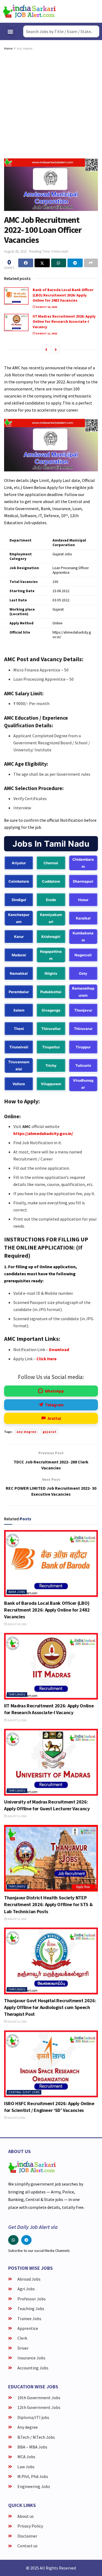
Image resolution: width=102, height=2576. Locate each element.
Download (59, 1349)
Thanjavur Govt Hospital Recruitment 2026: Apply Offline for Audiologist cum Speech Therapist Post (50, 2007)
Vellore (19, 1084)
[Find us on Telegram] (26, 2240)
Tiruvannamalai (19, 1065)
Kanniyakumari (51, 918)
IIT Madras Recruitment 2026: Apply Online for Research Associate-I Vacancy (64, 322)
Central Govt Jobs (24, 2092)
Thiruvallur (51, 1029)
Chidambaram (83, 863)
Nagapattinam (51, 955)
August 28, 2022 (15, 251)
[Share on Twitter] (42, 263)
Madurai (19, 955)
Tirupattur (51, 1047)
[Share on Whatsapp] (59, 263)
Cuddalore (51, 881)
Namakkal (19, 973)
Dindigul (19, 900)
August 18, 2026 (46, 307)
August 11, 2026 (46, 333)
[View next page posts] (56, 350)
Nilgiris (51, 973)
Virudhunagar (83, 1084)
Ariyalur (19, 863)
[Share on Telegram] (75, 263)
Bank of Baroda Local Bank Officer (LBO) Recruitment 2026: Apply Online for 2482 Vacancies (63, 295)
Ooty (83, 973)
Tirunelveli (19, 1047)
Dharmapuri (83, 881)
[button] (10, 32)
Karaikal (83, 918)
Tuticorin (83, 1065)
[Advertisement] (51, 105)
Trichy (51, 1065)
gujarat (50, 1432)
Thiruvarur (83, 1029)
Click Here (47, 1359)
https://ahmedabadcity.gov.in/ (43, 1133)
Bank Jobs (17, 1592)
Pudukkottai (51, 992)
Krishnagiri (51, 937)
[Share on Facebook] (26, 263)
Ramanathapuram (83, 992)
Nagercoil (83, 955)
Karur (19, 937)
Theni (19, 1029)
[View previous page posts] (46, 350)
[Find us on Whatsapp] (13, 2240)
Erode (51, 900)
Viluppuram (51, 1084)
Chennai (51, 863)
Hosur (83, 900)
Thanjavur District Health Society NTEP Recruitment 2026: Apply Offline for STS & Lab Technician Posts (48, 1904)
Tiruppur (83, 1047)
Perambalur (19, 992)
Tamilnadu (17, 1694)
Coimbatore (19, 881)
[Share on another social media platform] (91, 263)
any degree (27, 1432)
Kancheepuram (19, 918)
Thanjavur (83, 1010)
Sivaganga (51, 1010)
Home (8, 48)
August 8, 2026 (16, 2118)
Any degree (25, 48)
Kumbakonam (83, 937)
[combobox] (61, 31)
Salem (19, 1010)
